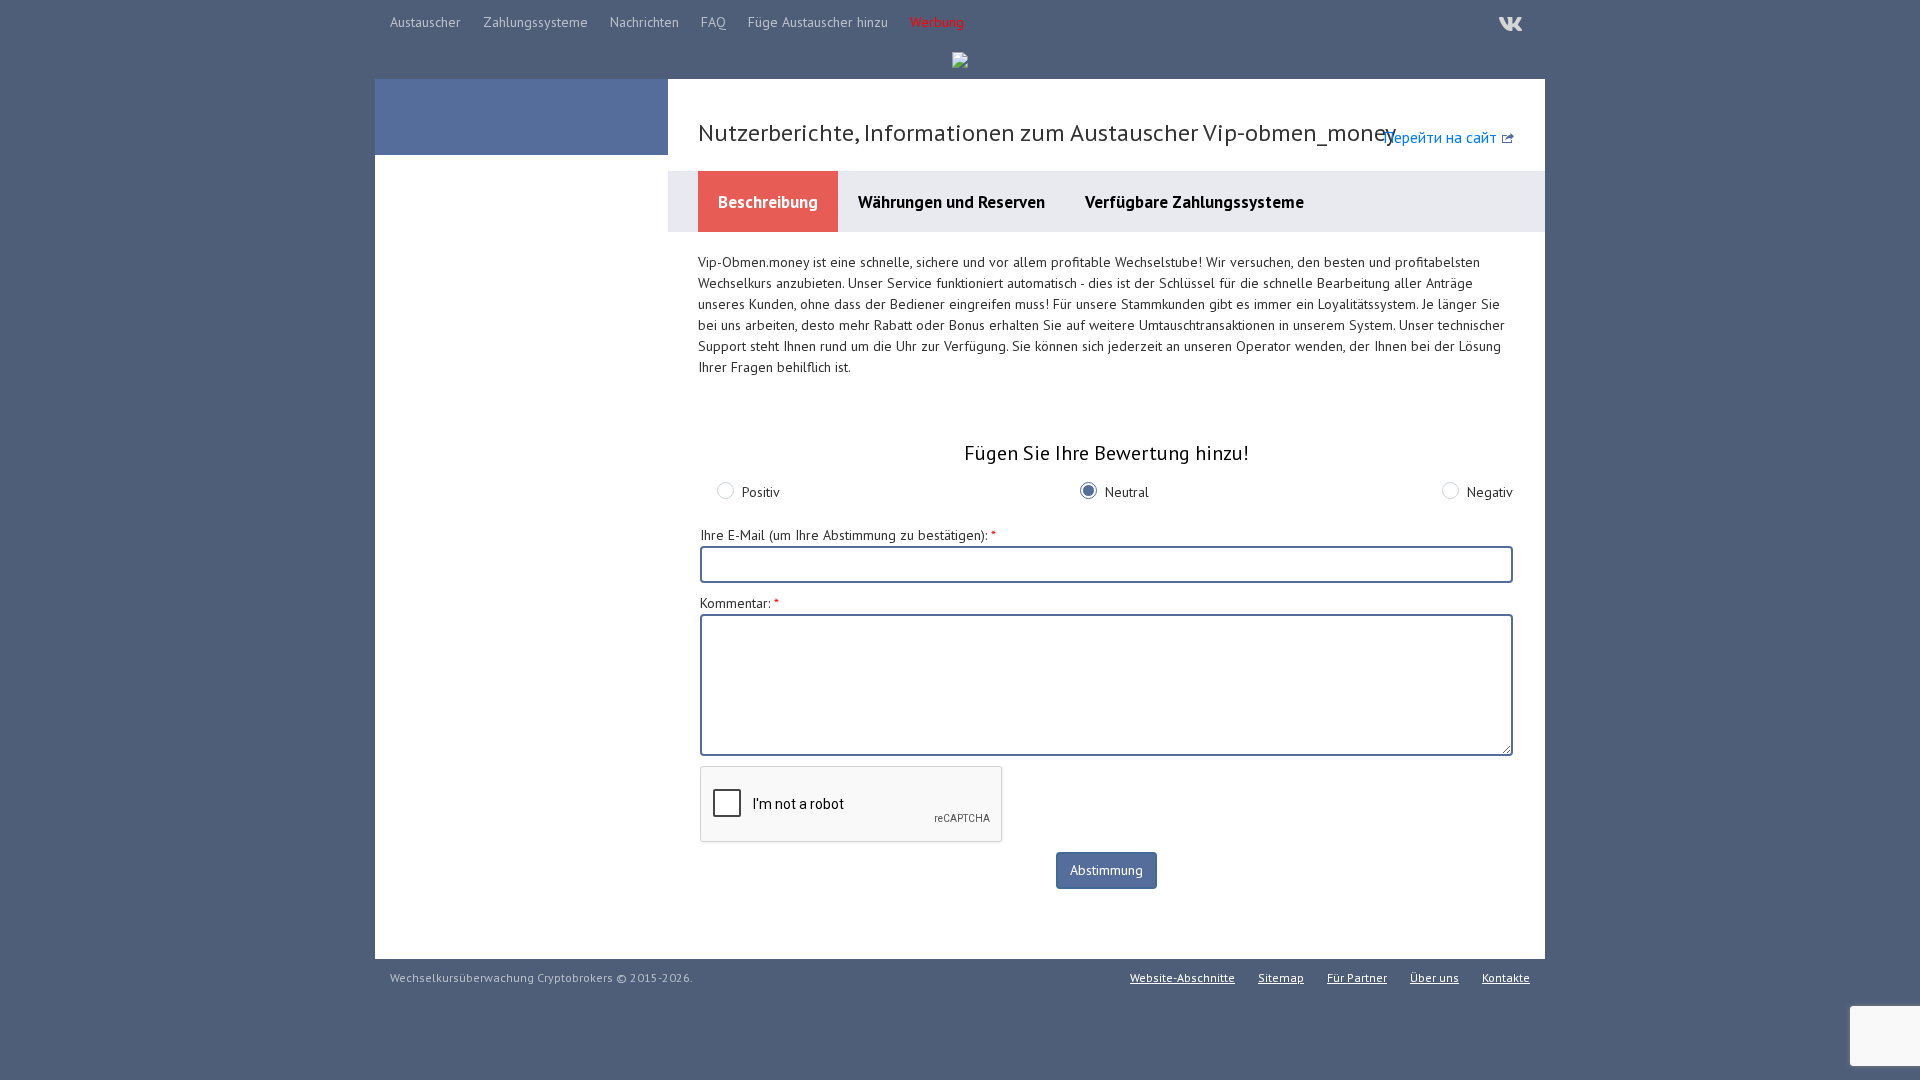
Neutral (1127, 492)
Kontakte (1506, 977)
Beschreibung (768, 202)
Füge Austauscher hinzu (818, 22)
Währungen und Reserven (951, 202)
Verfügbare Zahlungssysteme (1194, 202)
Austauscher (425, 22)
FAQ (713, 22)
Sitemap (1281, 977)
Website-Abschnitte (1182, 977)
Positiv (761, 492)
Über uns (1434, 977)
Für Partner (1357, 977)
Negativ (1490, 492)
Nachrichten (644, 22)
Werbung (937, 22)
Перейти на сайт (1440, 137)
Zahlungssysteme (535, 22)
